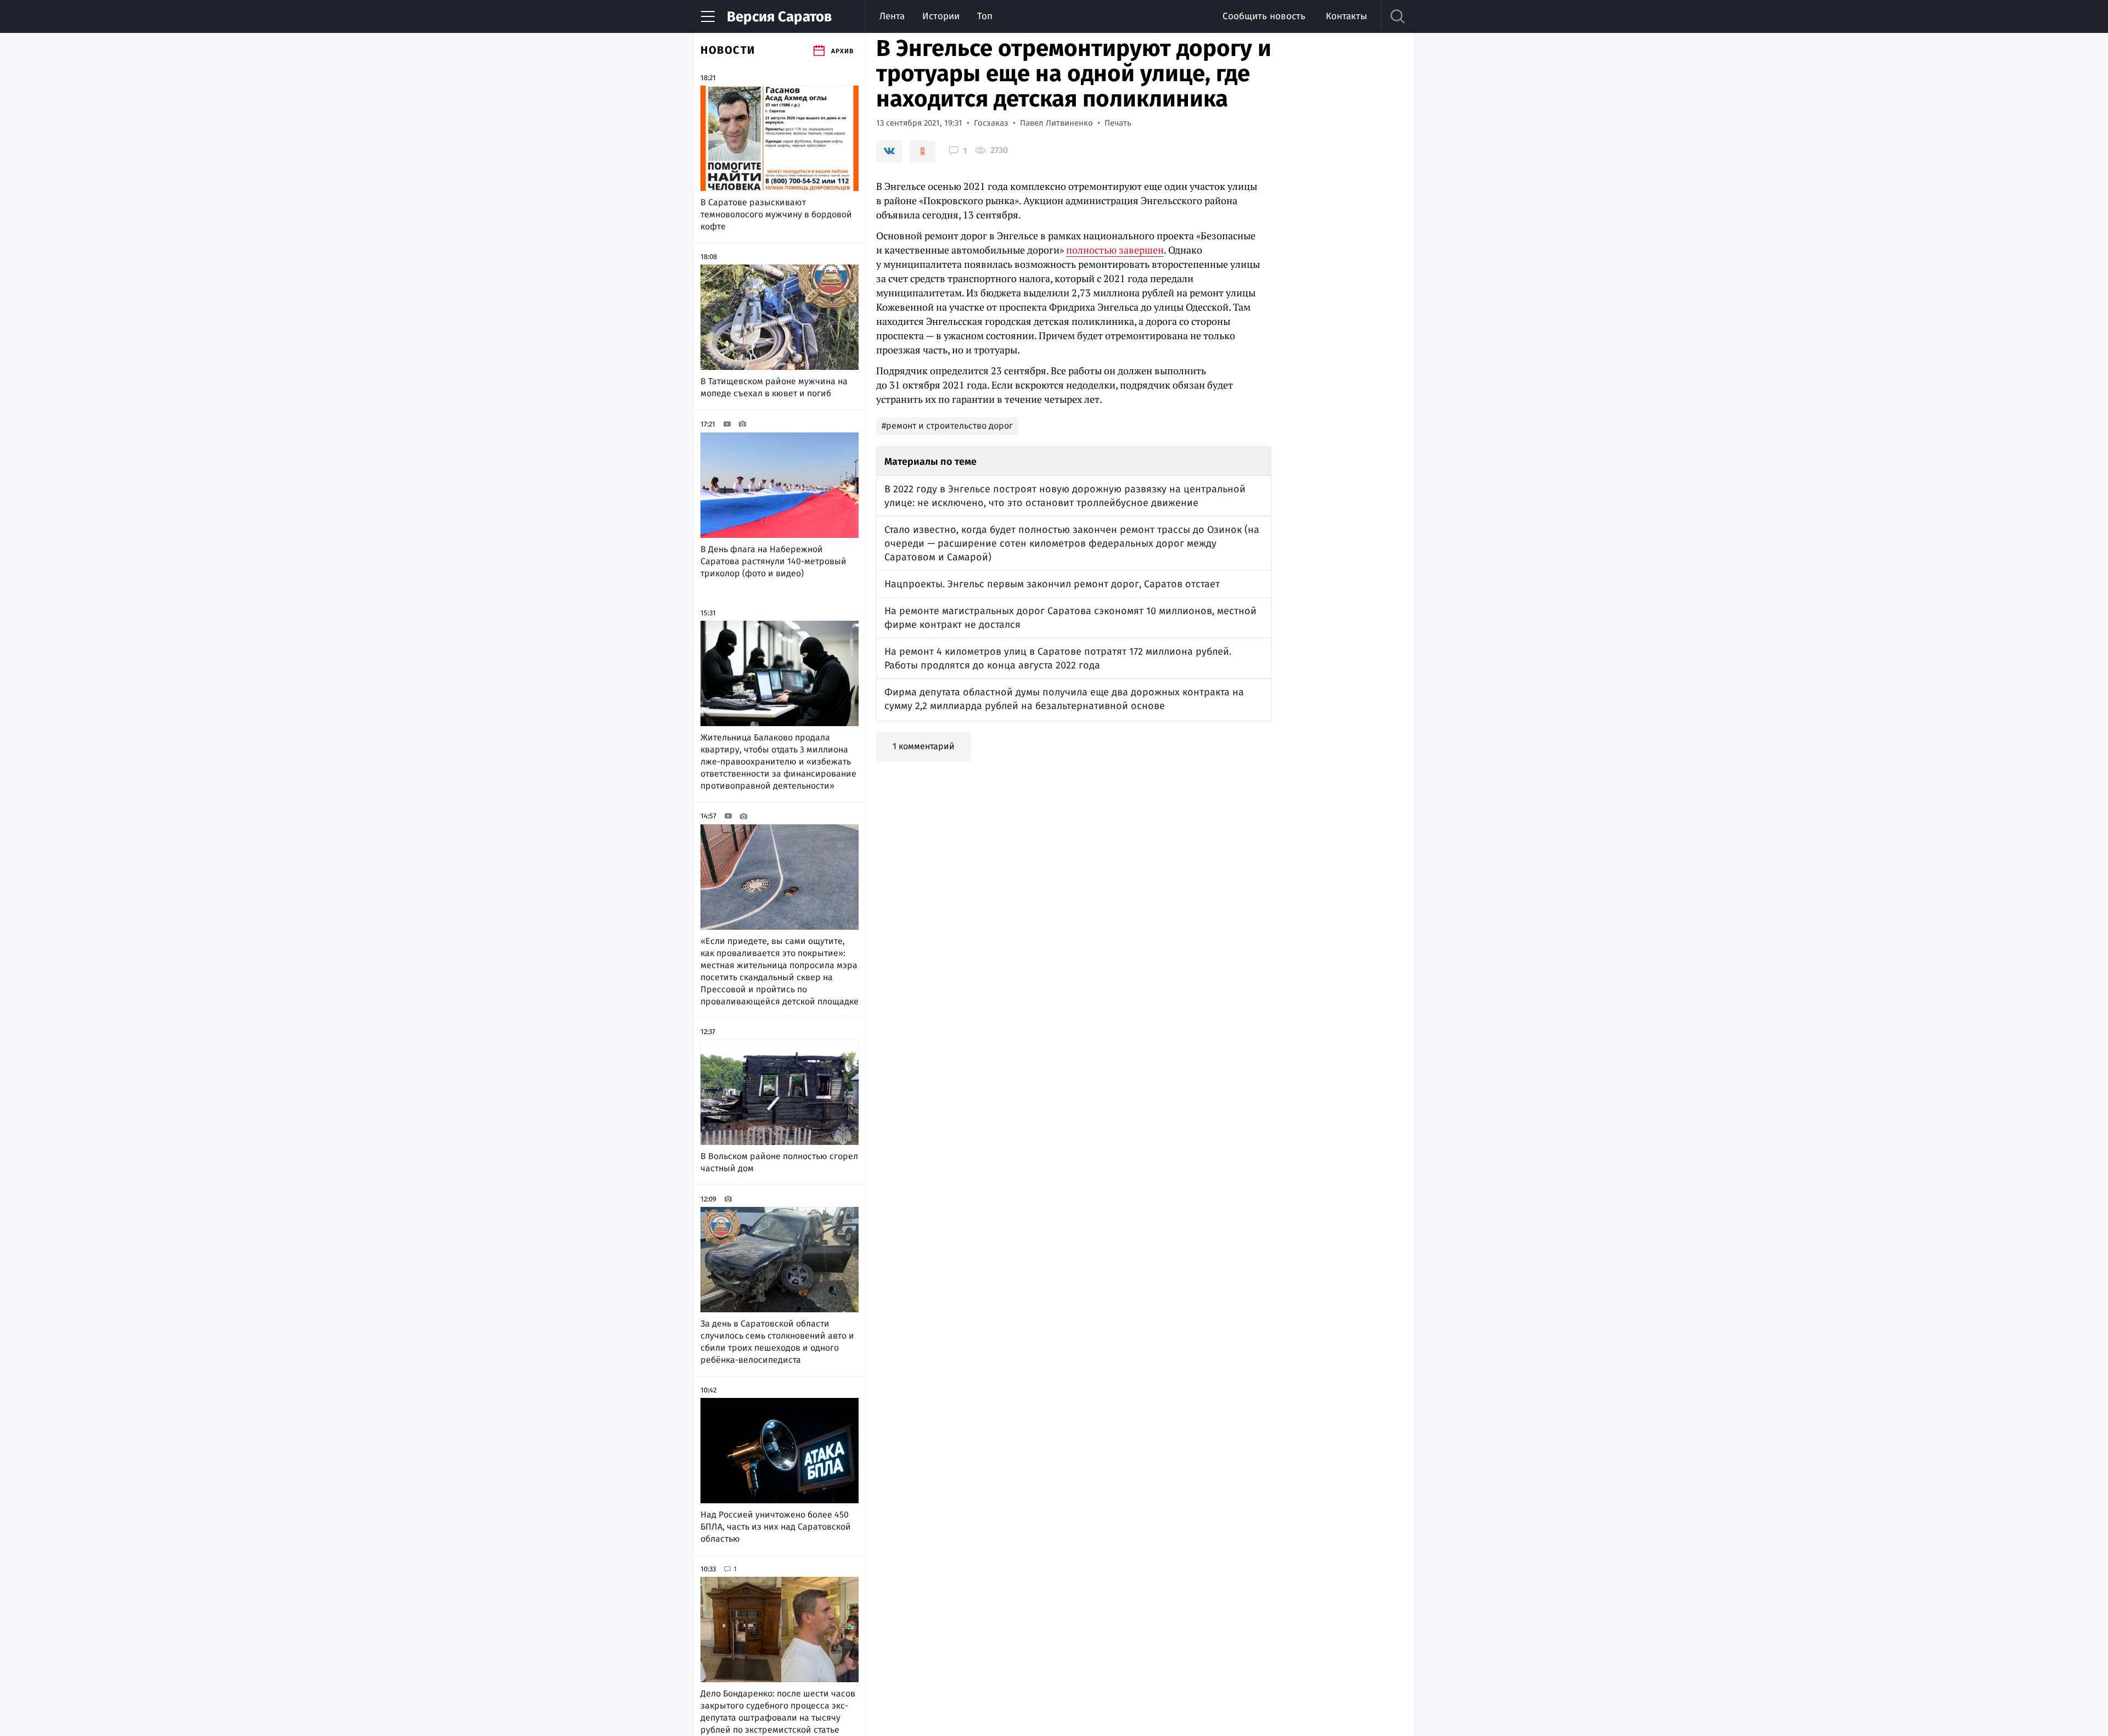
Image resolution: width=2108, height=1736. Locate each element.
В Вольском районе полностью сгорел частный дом (779, 1162)
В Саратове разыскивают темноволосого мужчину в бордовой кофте (776, 214)
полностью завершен (1115, 250)
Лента (892, 16)
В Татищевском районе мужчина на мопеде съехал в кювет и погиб (774, 387)
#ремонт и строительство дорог (947, 426)
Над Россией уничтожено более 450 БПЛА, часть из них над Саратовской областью (776, 1527)
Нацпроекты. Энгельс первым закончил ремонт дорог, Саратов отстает (1052, 584)
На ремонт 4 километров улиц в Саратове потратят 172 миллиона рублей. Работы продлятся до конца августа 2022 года (1058, 658)
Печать (1118, 123)
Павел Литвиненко (1056, 123)
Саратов (779, 17)
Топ (985, 16)
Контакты (1346, 16)
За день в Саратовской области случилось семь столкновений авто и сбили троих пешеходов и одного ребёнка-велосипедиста (777, 1342)
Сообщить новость (1264, 16)
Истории (941, 16)
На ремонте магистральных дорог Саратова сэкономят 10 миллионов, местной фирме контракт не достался (1070, 618)
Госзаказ (991, 123)
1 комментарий (924, 746)
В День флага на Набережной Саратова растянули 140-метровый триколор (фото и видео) (773, 561)
